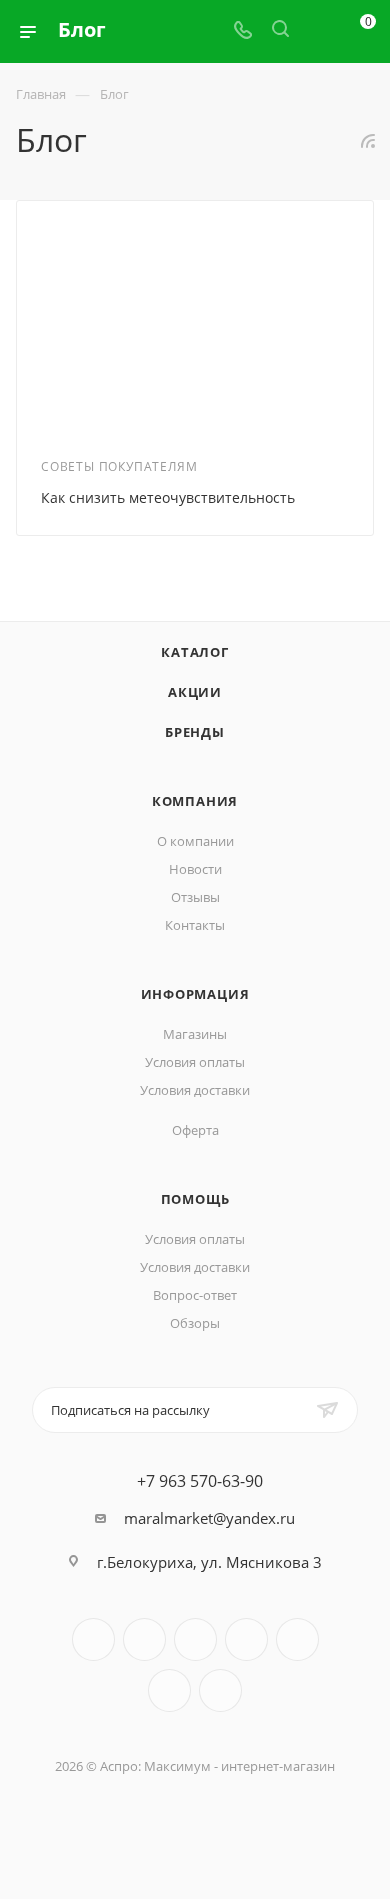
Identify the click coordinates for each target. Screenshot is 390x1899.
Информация (195, 994)
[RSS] (368, 140)
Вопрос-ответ (195, 1295)
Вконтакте (93, 1639)
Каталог (195, 652)
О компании (195, 841)
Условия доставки (195, 1090)
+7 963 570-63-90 (200, 1481)
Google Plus (220, 1690)
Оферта (195, 1130)
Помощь (195, 1199)
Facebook (144, 1639)
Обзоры (195, 1323)
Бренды (195, 732)
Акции (195, 692)
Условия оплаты (195, 1062)
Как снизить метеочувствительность (168, 497)
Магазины (195, 1034)
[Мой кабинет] (318, 31)
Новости (195, 869)
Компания (195, 801)
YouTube (297, 1639)
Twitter (195, 1639)
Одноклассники (169, 1690)
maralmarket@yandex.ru (209, 1518)
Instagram (246, 1639)
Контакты (195, 925)
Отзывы (195, 897)
